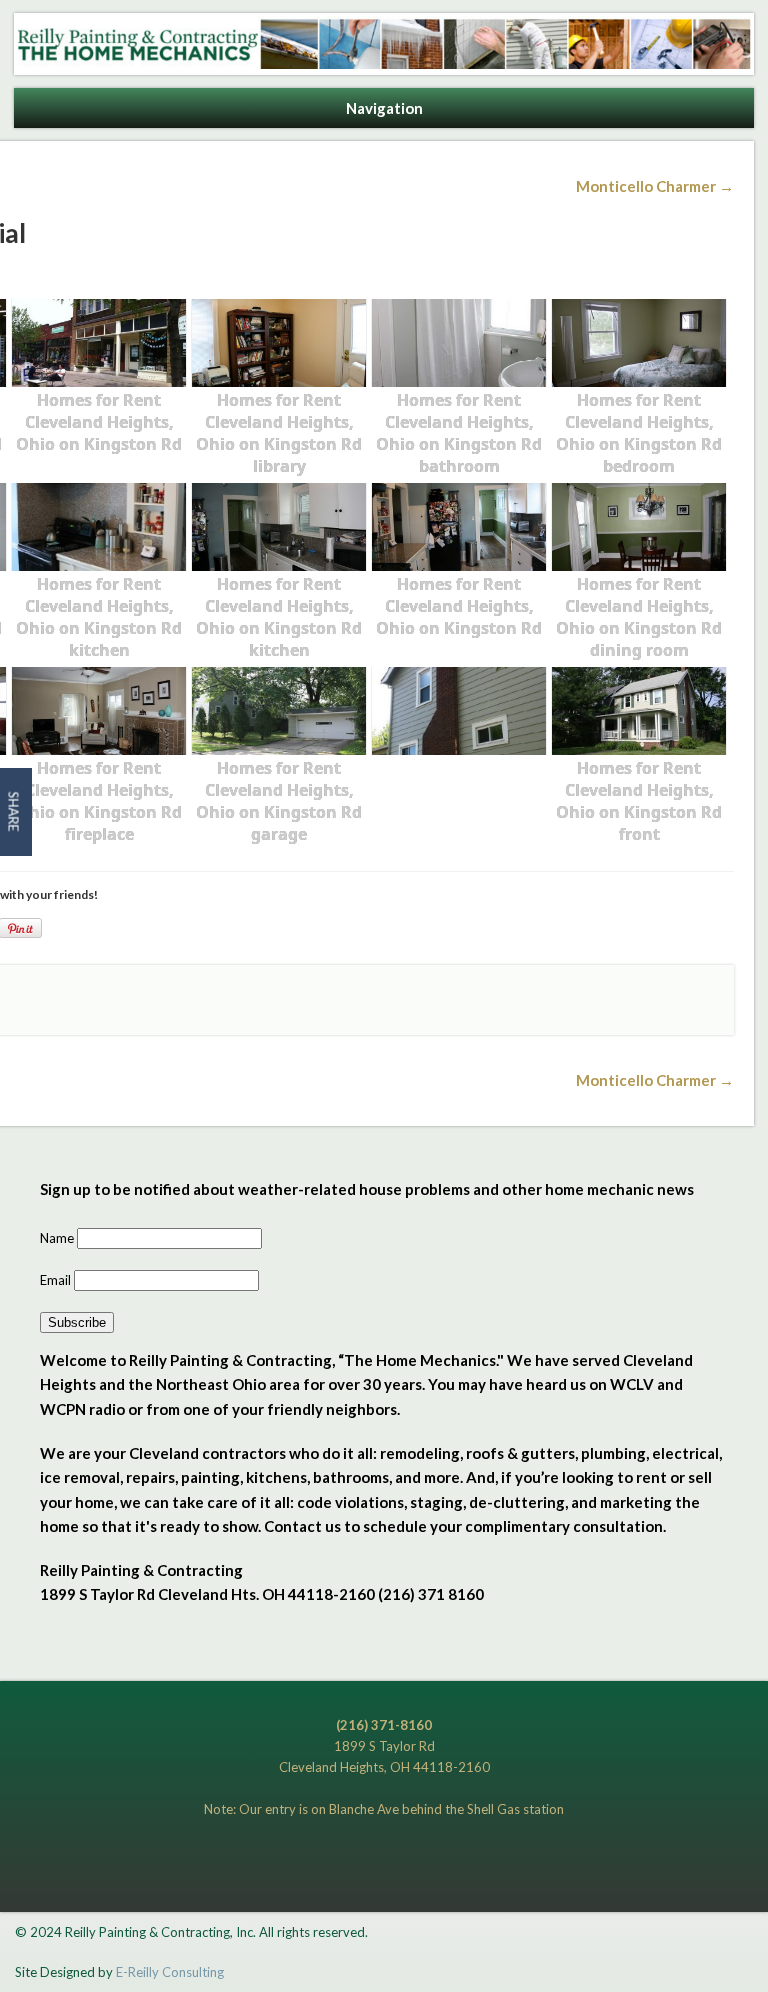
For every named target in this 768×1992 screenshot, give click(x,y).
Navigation (384, 108)
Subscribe (77, 1322)
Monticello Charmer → (655, 186)
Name (58, 1238)
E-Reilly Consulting (170, 1972)
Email (57, 1280)
